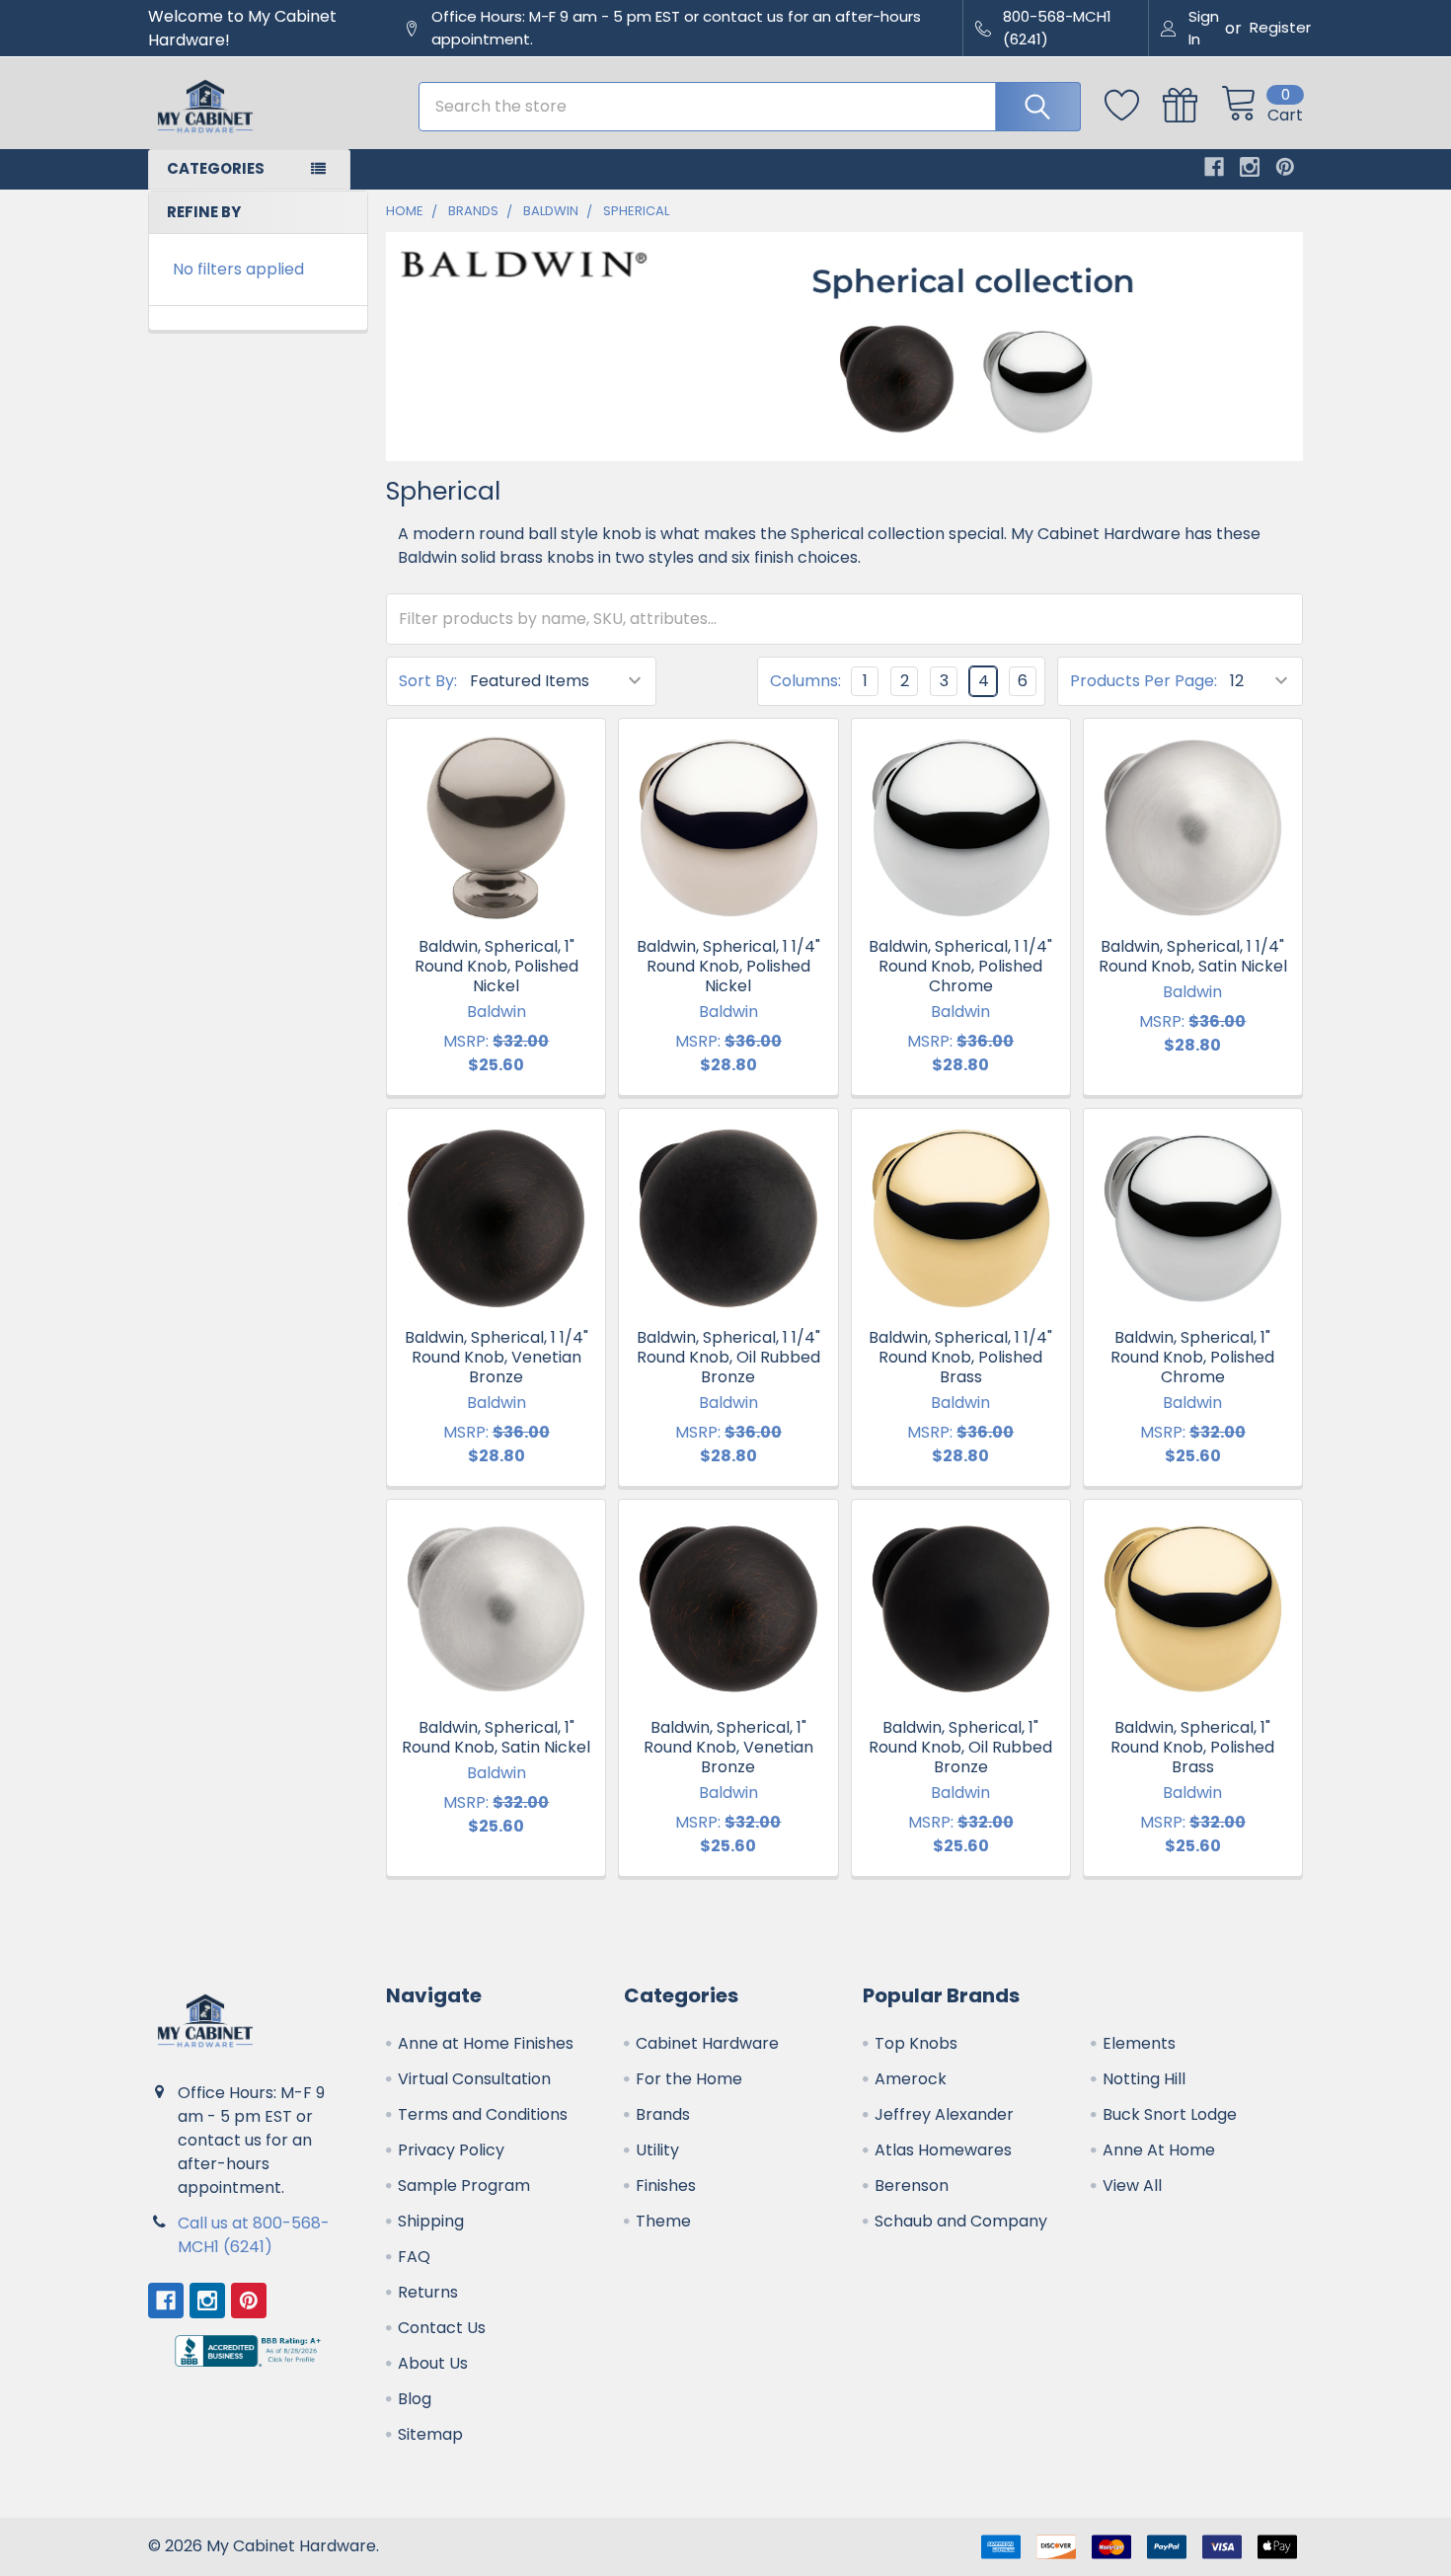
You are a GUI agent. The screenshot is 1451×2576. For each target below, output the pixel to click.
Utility (657, 2150)
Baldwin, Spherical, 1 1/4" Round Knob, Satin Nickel (1193, 956)
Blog (415, 2399)
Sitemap (430, 2434)
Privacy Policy (451, 2150)
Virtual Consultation (474, 2079)
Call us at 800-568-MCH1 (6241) (254, 2235)
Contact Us (442, 2328)
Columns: (805, 681)
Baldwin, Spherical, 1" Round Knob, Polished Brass (1192, 1747)
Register (1280, 27)
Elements (1139, 2043)
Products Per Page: (1144, 681)
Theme (663, 2221)
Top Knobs (916, 2043)
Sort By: (428, 681)
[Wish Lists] (1134, 106)
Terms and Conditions (483, 2114)
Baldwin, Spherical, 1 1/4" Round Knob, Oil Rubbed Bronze (728, 1357)
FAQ (414, 2257)
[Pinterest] (1285, 167)
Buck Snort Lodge (1170, 2114)
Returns (428, 2292)
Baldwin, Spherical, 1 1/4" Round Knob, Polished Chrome (960, 966)
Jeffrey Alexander (944, 2114)
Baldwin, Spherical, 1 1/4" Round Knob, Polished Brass (960, 1357)
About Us (433, 2363)
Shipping (431, 2221)
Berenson (912, 2186)
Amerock (911, 2079)
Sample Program (464, 2186)
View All (1132, 2186)
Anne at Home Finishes (486, 2043)
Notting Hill (1144, 2079)
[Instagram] (1250, 167)
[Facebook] (1214, 167)
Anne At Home (1159, 2150)
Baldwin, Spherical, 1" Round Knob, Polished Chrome (1192, 1357)
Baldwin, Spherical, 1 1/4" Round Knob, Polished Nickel (728, 966)
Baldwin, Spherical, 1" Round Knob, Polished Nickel (496, 966)
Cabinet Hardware (707, 2043)
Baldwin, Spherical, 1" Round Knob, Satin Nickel (496, 1737)
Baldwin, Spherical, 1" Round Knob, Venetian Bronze (728, 1747)
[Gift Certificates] (1192, 106)
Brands (663, 2114)
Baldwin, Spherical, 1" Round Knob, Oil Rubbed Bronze (960, 1747)
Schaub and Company (961, 2221)
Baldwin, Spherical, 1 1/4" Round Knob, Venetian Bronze (496, 1357)
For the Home (689, 2079)
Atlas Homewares (943, 2150)
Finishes (666, 2186)
